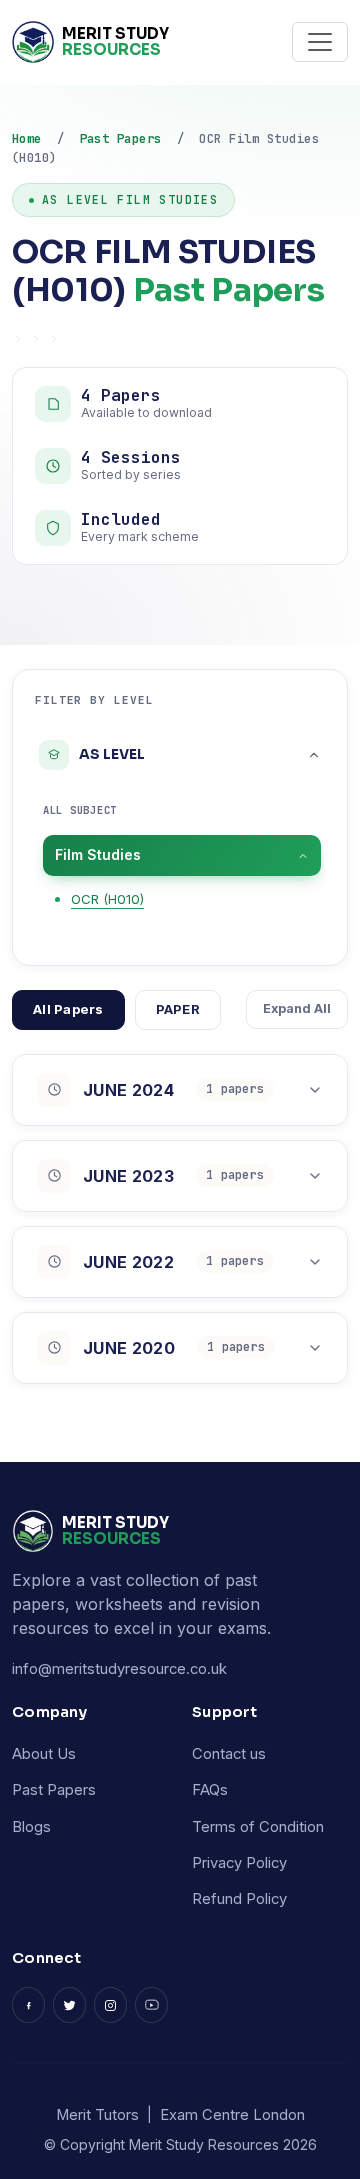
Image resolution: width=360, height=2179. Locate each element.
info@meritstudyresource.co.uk (119, 1669)
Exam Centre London (232, 2115)
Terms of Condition (258, 1827)
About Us (44, 1754)
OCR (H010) (107, 899)
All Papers (68, 1009)
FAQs (210, 1790)
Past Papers (121, 138)
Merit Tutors (97, 2115)
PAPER (178, 1009)
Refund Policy (239, 1899)
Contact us (229, 1754)
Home (27, 138)
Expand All (297, 1008)
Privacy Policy (239, 1863)
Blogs (31, 1827)
